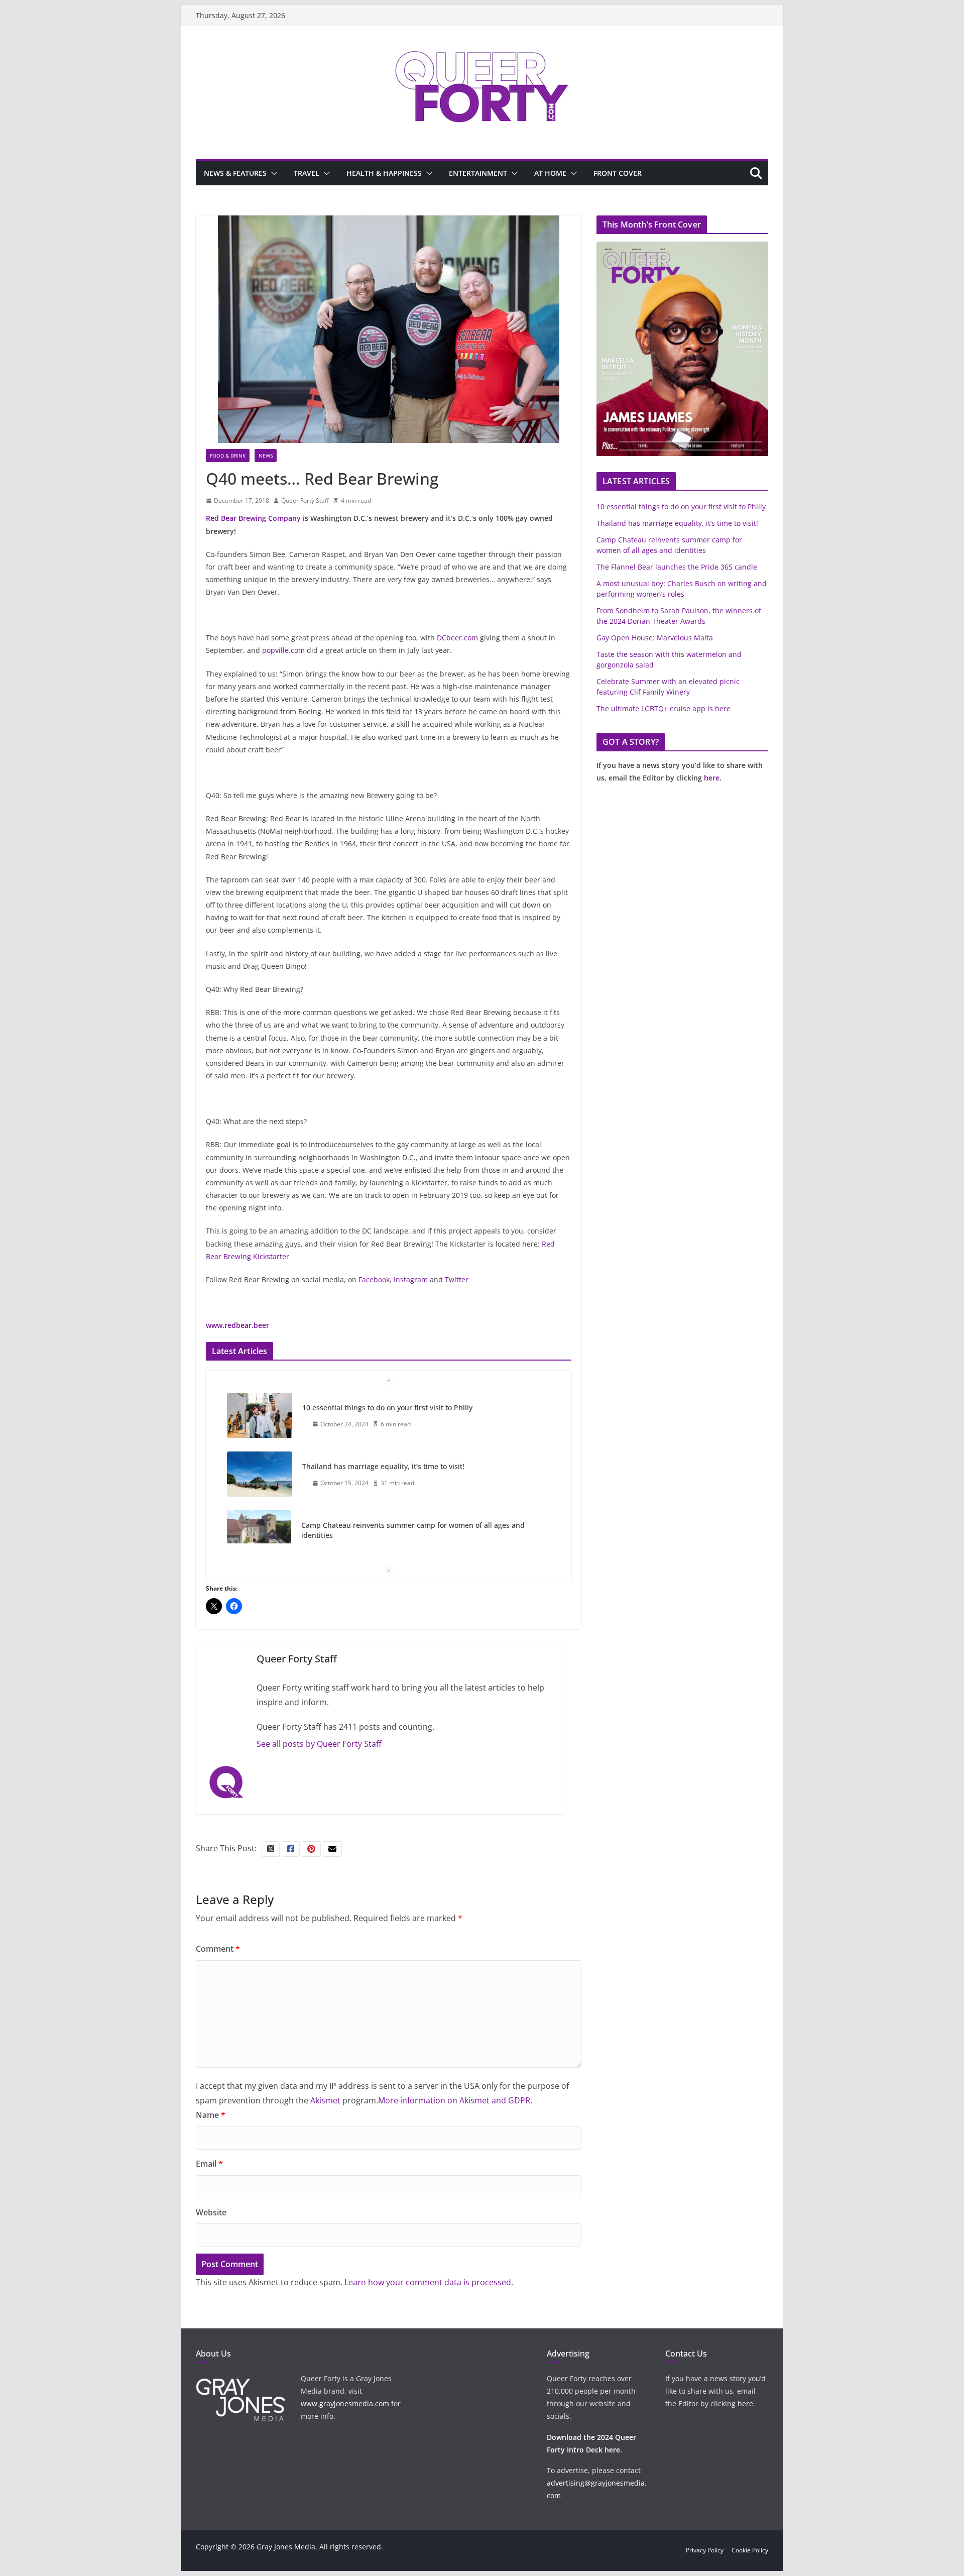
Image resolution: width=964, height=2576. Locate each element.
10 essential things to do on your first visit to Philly (681, 507)
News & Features (235, 173)
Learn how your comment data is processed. (429, 2282)
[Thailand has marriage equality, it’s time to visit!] (260, 1415)
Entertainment (478, 173)
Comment (218, 1949)
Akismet (325, 2100)
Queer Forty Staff (305, 500)
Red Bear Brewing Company (253, 518)
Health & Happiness (384, 173)
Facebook (374, 1279)
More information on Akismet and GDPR (454, 2100)
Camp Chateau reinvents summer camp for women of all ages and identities (413, 1471)
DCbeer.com (457, 638)
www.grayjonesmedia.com (345, 2403)
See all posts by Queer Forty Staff (319, 1744)
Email (209, 2164)
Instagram (411, 1279)
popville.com (283, 650)
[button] (272, 173)
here (712, 778)
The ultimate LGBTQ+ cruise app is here (664, 708)
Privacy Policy (705, 2550)
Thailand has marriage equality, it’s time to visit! (383, 1408)
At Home (550, 173)
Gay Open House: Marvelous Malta (655, 638)
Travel (307, 173)
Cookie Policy (750, 2550)
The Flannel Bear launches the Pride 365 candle (383, 1535)
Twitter (457, 1279)
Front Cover (618, 173)
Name (211, 2115)
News (266, 456)
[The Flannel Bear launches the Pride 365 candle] (260, 1543)
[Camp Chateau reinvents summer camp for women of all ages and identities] (259, 1474)
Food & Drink (228, 456)
